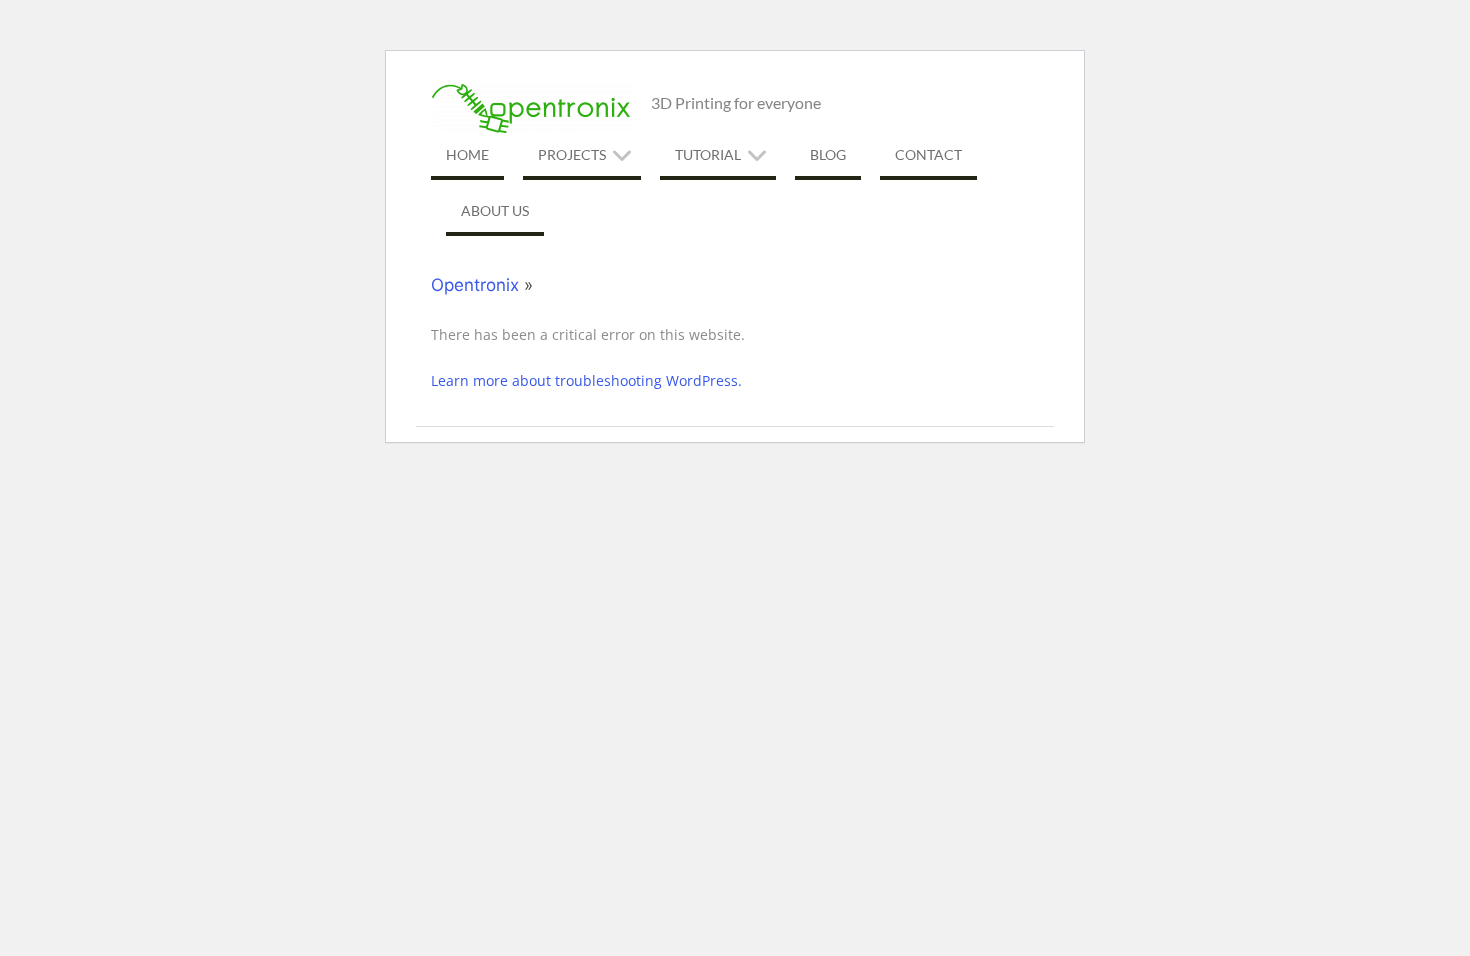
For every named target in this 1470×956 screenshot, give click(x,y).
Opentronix (475, 285)
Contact (928, 154)
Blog (828, 154)
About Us (495, 210)
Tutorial (708, 154)
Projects (572, 154)
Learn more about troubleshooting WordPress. (586, 380)
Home (467, 154)
